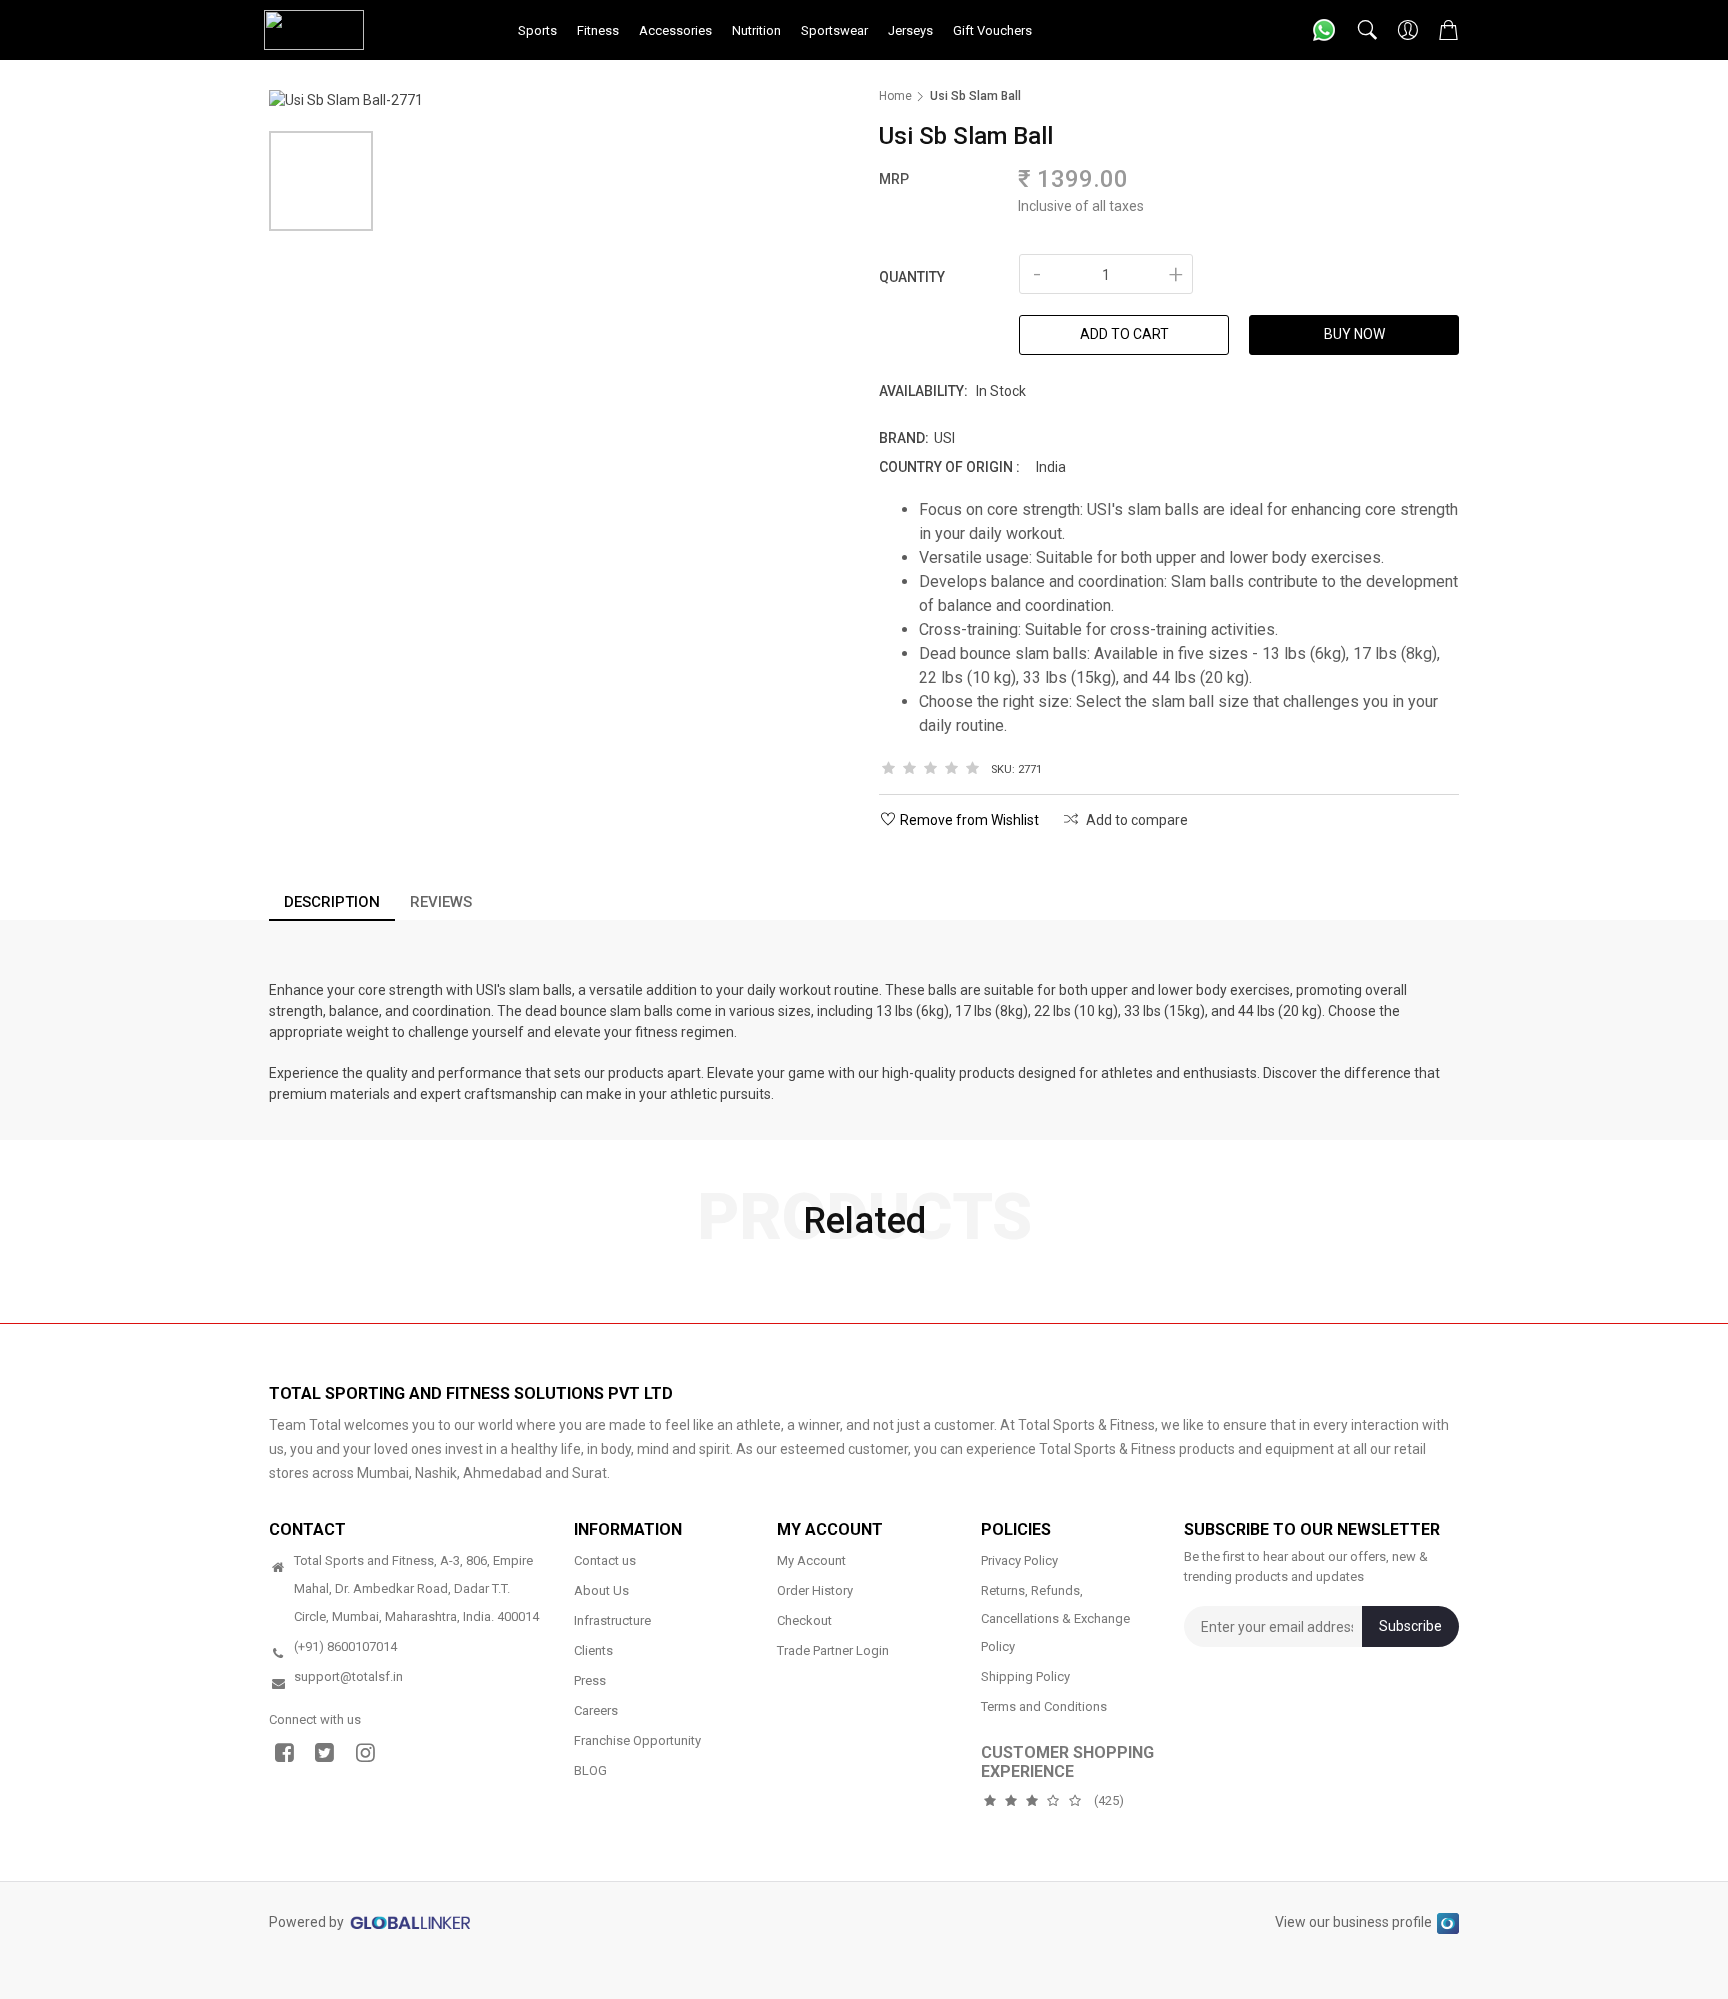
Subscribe (1410, 1626)
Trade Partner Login (833, 1650)
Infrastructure (612, 1620)
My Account (811, 1560)
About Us (601, 1590)
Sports (537, 30)
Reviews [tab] (441, 902)
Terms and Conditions (1044, 1706)
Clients (593, 1650)
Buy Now (1354, 334)
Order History (815, 1590)
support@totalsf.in (348, 1676)
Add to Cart (1124, 334)
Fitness (598, 30)
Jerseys (910, 30)
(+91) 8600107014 (345, 1646)
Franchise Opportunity (637, 1740)
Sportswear (834, 30)
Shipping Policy (1025, 1676)
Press (590, 1680)
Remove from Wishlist (969, 820)
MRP (894, 179)
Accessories (675, 30)
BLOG (590, 1770)
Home (895, 96)
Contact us (605, 1560)
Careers (596, 1710)
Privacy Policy (1019, 1560)
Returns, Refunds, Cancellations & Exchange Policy (1055, 1618)
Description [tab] (332, 902)
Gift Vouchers (992, 30)
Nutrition (756, 30)
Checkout (804, 1620)
